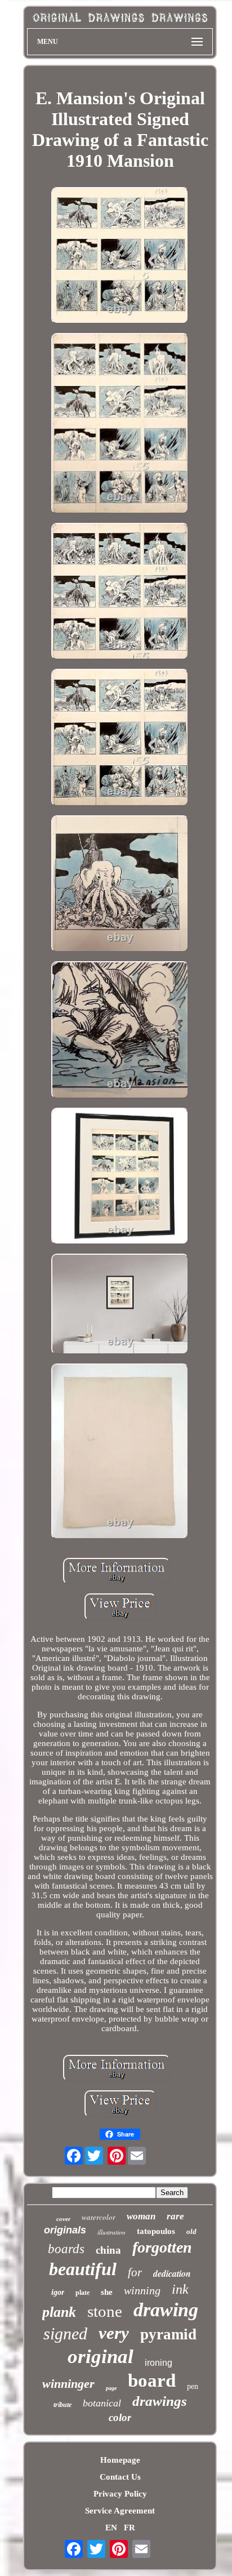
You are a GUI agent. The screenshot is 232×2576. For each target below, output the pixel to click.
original (101, 2357)
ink (180, 2289)
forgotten (162, 2247)
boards (66, 2249)
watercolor (99, 2217)
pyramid (168, 2334)
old (191, 2231)
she (107, 2292)
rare (175, 2216)
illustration (111, 2232)
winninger (68, 2384)
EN (111, 2528)
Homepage (120, 2460)
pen (193, 2386)
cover (63, 2219)
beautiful (83, 2269)
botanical (102, 2403)
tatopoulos (156, 2231)
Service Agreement (120, 2511)
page (111, 2388)
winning (142, 2290)
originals (65, 2230)
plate (82, 2293)
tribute (63, 2405)
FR (130, 2528)
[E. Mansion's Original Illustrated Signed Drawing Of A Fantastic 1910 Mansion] (120, 257)
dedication (172, 2273)
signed (65, 2333)
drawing (166, 2310)
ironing (159, 2363)
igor (58, 2292)
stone (105, 2311)
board (152, 2380)
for (135, 2272)
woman (141, 2216)
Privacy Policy (120, 2494)
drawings (160, 2401)
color (120, 2417)
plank (59, 2312)
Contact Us (120, 2477)
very (114, 2333)
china (108, 2250)
